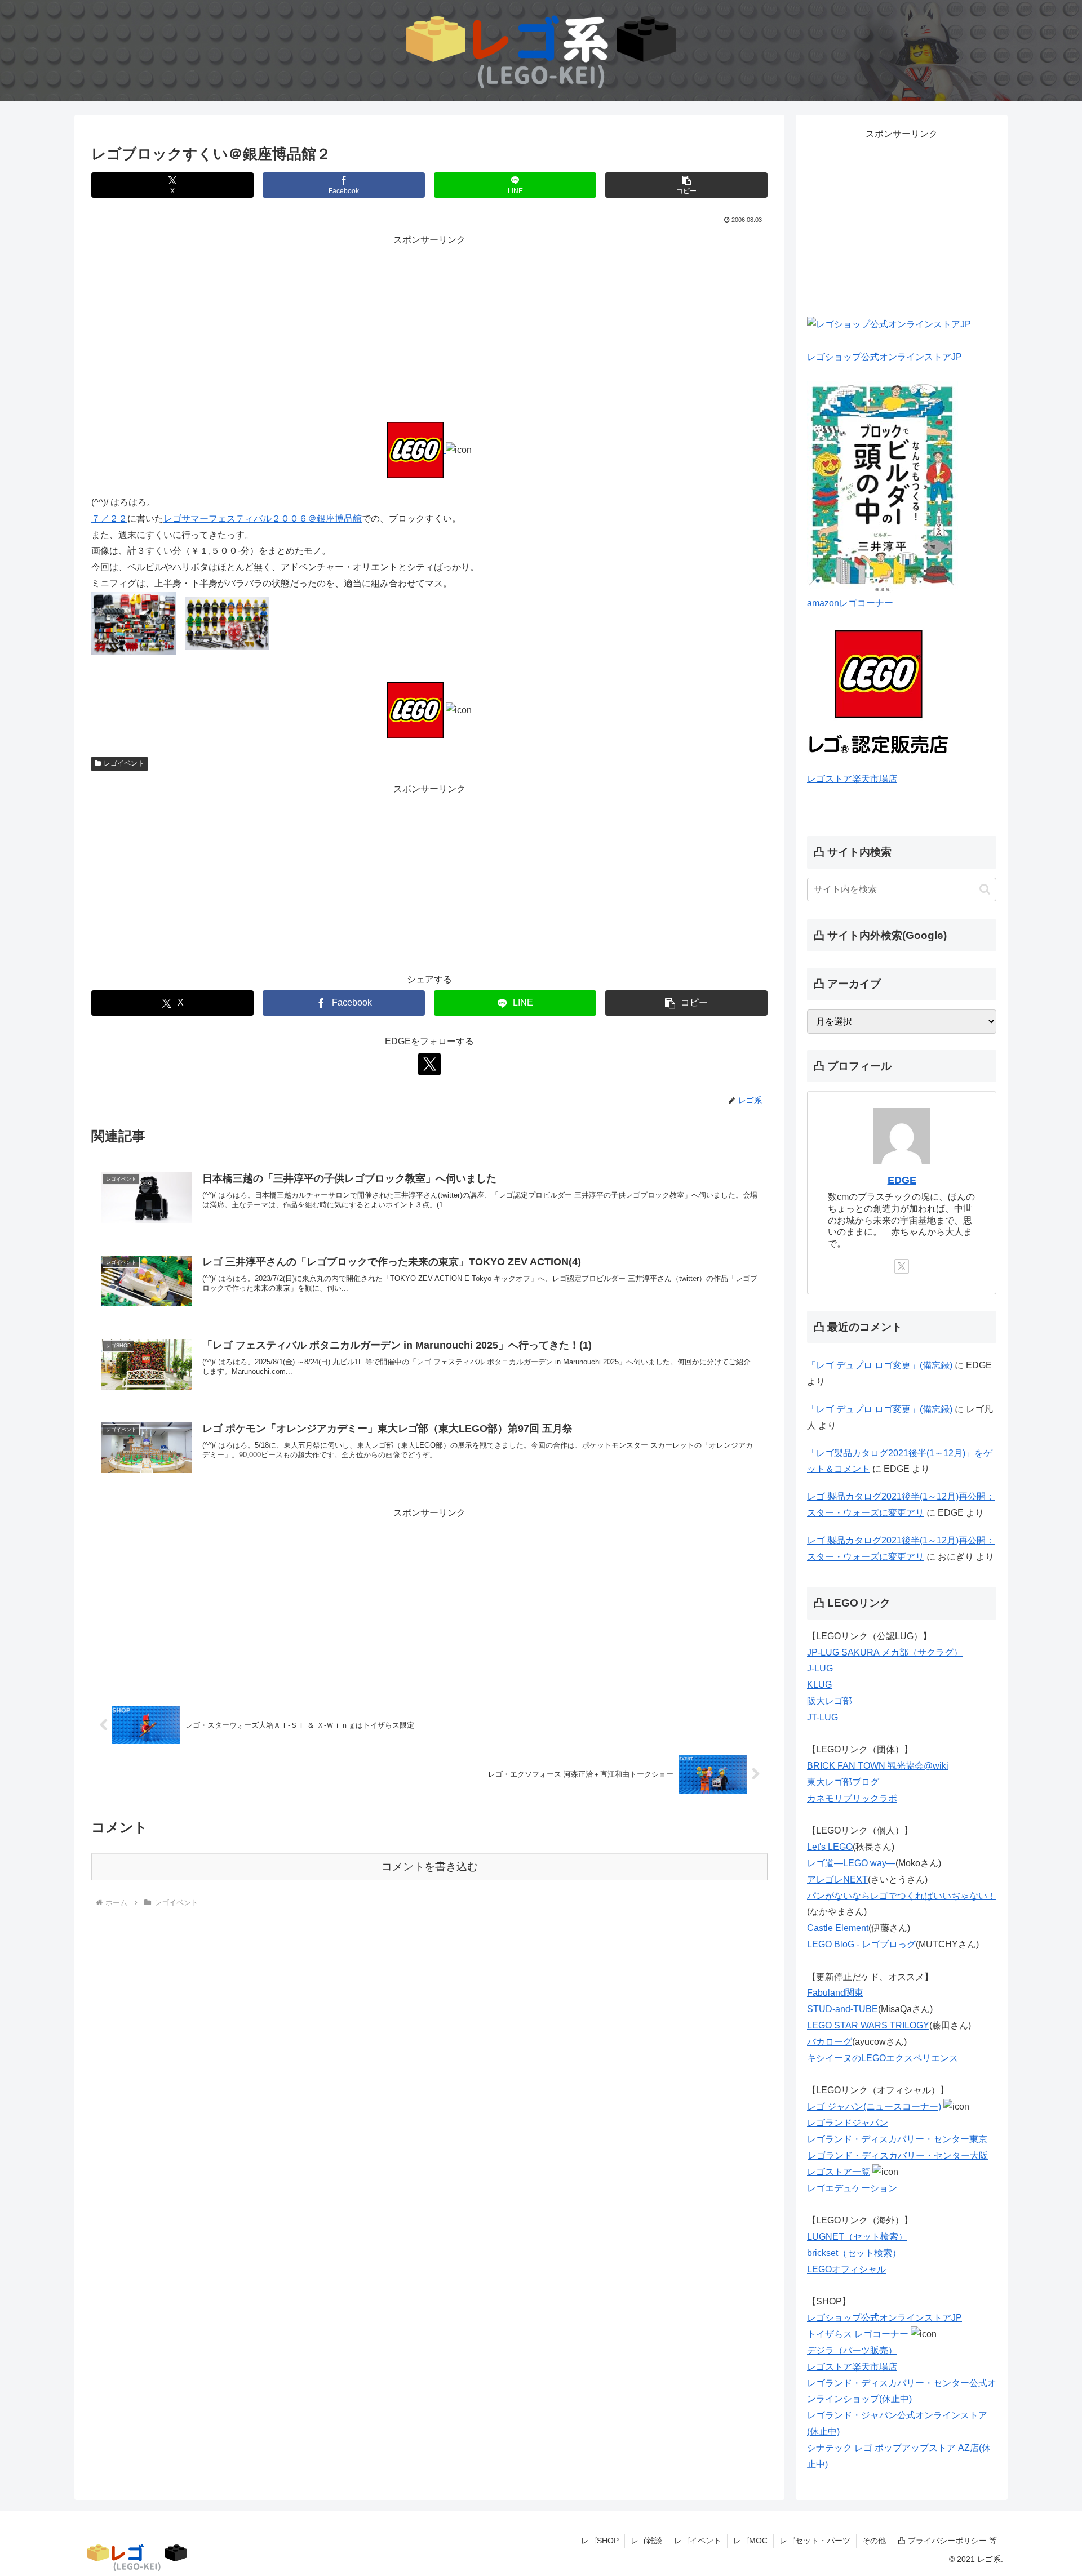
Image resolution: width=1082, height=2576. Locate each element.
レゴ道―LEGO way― (851, 1863)
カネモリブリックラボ (852, 1798)
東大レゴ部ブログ (843, 1782)
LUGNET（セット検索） (857, 2237)
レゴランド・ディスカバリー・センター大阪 (898, 2155)
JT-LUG (822, 1717)
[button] (686, 185)
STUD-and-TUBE (842, 2009)
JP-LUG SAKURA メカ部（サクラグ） (885, 1652)
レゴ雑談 (646, 2541)
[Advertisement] (429, 327)
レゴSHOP (600, 2541)
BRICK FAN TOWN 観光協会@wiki (878, 1766)
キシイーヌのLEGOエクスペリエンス (883, 2058)
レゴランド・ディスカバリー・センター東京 (897, 2139)
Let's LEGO (830, 1847)
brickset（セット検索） (854, 2253)
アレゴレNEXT (837, 1879)
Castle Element (838, 1928)
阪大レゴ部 (830, 1701)
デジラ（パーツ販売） (852, 2350)
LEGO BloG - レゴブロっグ (861, 1944)
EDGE (902, 1180)
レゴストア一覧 (839, 2172)
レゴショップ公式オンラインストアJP (884, 357)
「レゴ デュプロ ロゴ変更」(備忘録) (880, 1365)
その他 (874, 2541)
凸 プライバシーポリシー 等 (947, 2541)
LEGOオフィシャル (846, 2269)
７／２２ (109, 519)
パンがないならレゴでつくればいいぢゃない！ (902, 1896)
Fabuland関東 (835, 1993)
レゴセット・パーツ (815, 2541)
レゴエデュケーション (852, 2188)
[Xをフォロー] (429, 1064)
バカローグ (830, 2042)
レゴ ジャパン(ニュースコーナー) (874, 2106)
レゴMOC (750, 2541)
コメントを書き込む (430, 1867)
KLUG (819, 1685)
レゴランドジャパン (848, 2123)
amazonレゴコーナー (850, 603)
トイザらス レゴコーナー (858, 2334)
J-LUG (820, 1668)
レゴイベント (124, 763)
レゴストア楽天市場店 (852, 779)
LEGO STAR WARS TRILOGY (868, 2025)
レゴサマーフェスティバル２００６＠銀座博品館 (263, 519)
